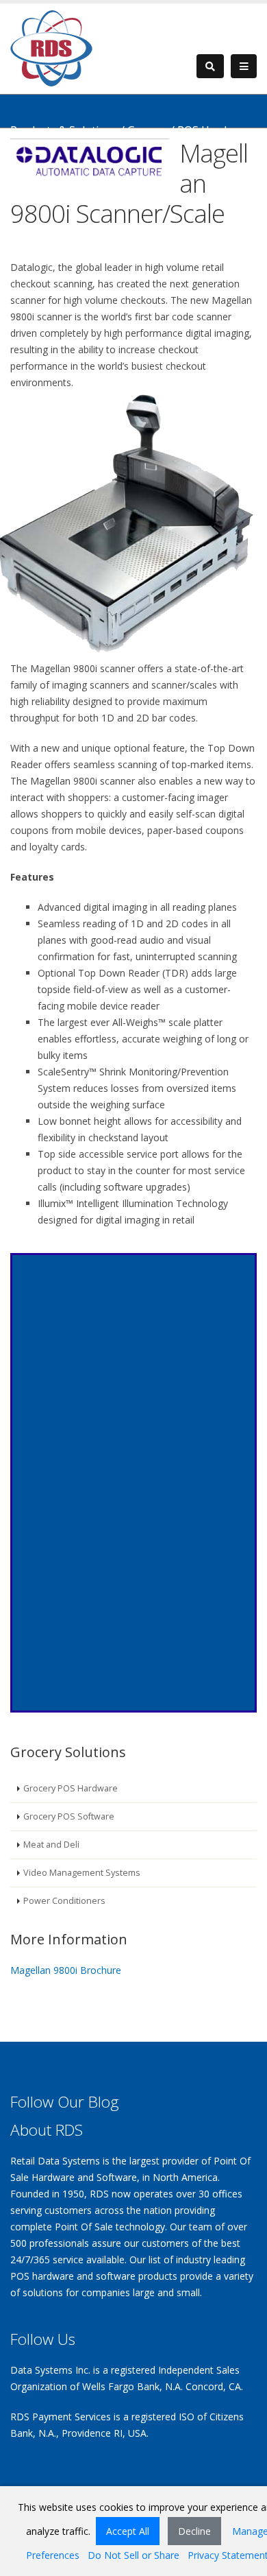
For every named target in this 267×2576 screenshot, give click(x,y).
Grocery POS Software (69, 1816)
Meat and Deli (51, 1845)
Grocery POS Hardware (71, 1788)
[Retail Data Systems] (51, 47)
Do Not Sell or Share (133, 2555)
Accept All (128, 2531)
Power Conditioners (64, 1901)
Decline (194, 2531)
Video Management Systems (82, 1873)
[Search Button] (210, 66)
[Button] (244, 67)
